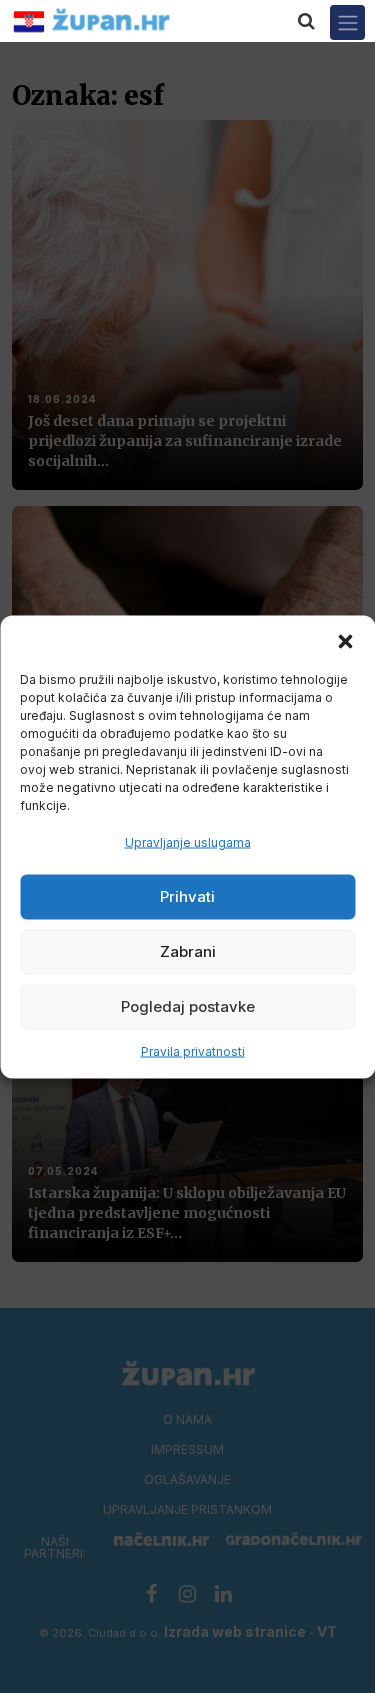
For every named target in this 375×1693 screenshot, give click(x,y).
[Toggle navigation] (347, 22)
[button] (345, 640)
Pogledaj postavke (188, 1006)
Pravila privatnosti (193, 1050)
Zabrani (188, 951)
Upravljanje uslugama (188, 841)
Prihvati (187, 896)
